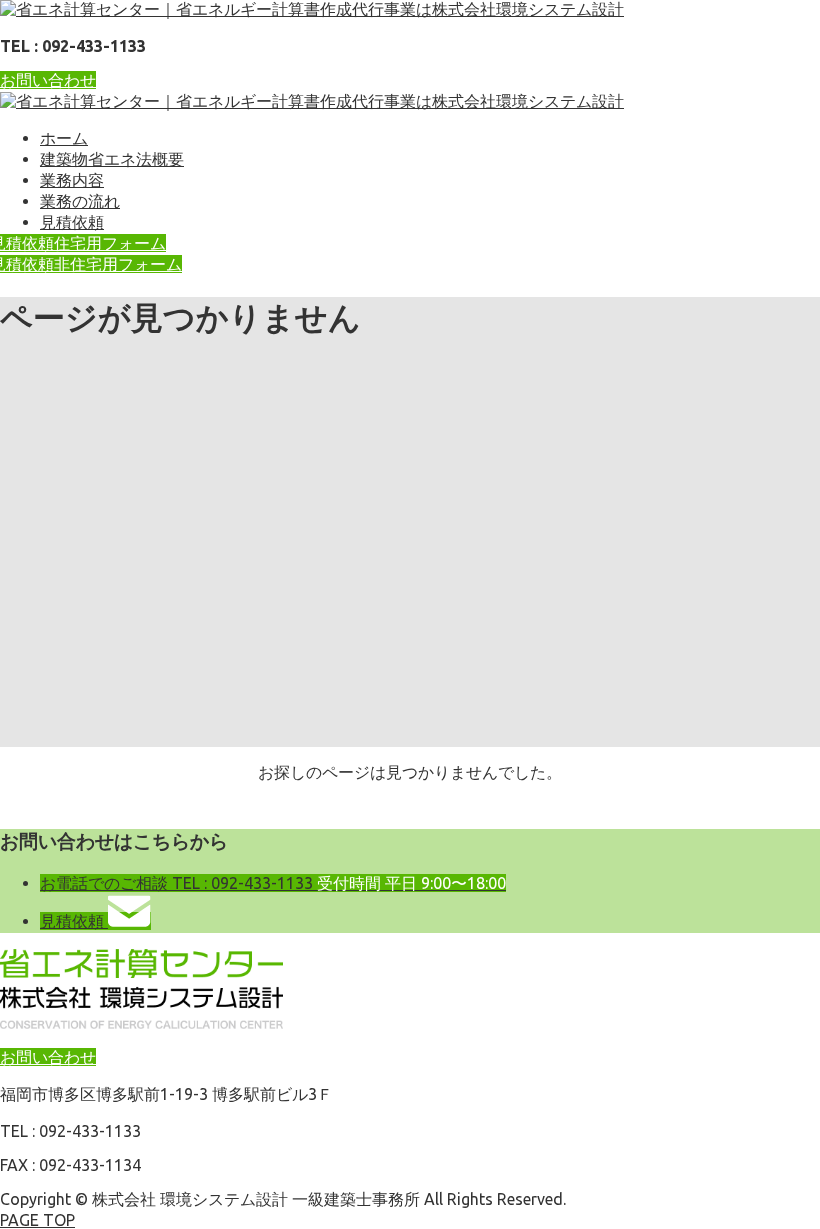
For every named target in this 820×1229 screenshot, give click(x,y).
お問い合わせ (48, 80)
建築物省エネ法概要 (112, 159)
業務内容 (72, 180)
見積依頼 (72, 222)
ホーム (64, 138)
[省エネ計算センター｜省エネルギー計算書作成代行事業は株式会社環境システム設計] (312, 9)
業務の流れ (80, 201)
